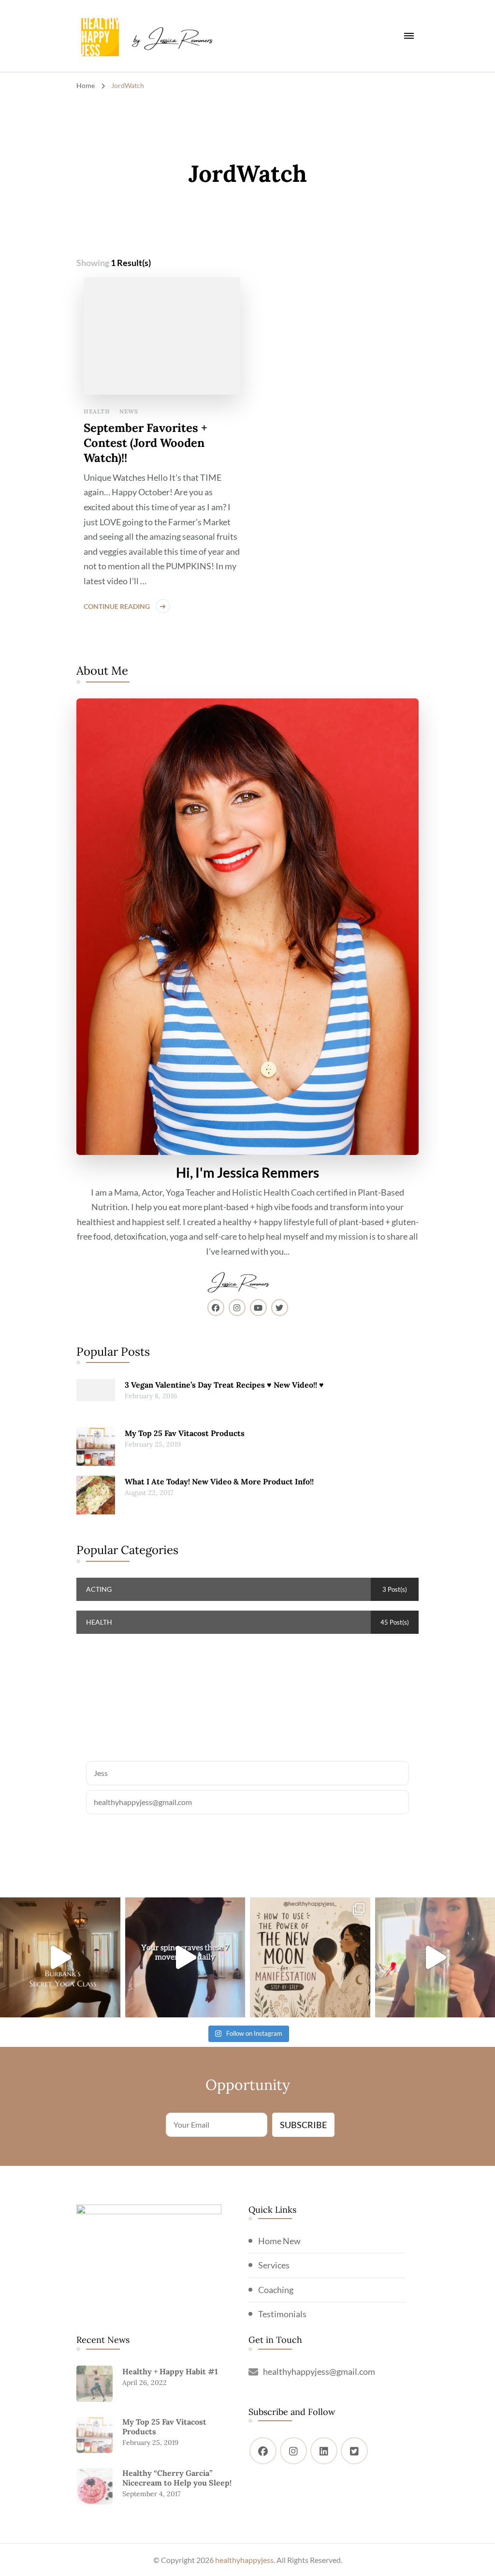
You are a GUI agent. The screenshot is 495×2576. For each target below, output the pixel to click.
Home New (279, 2241)
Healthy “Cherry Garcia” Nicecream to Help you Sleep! (177, 2478)
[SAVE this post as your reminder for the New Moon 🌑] (310, 1958)
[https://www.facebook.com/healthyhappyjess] (263, 2451)
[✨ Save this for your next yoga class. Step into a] (60, 1958)
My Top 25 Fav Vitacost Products (185, 1433)
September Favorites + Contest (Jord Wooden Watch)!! (146, 443)
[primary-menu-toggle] (409, 36)
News (129, 411)
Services (274, 2265)
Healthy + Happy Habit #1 (170, 2371)
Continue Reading (117, 606)
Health (97, 411)
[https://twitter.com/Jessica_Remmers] (354, 2451)
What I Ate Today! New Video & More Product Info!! (219, 1481)
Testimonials (282, 2314)
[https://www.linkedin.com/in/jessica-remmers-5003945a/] (324, 2451)
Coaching (276, 2290)
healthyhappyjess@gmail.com (319, 2371)
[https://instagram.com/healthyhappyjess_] (293, 2451)
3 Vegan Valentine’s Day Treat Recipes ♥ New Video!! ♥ (224, 1385)
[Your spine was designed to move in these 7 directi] (185, 1958)
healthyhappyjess (244, 2560)
